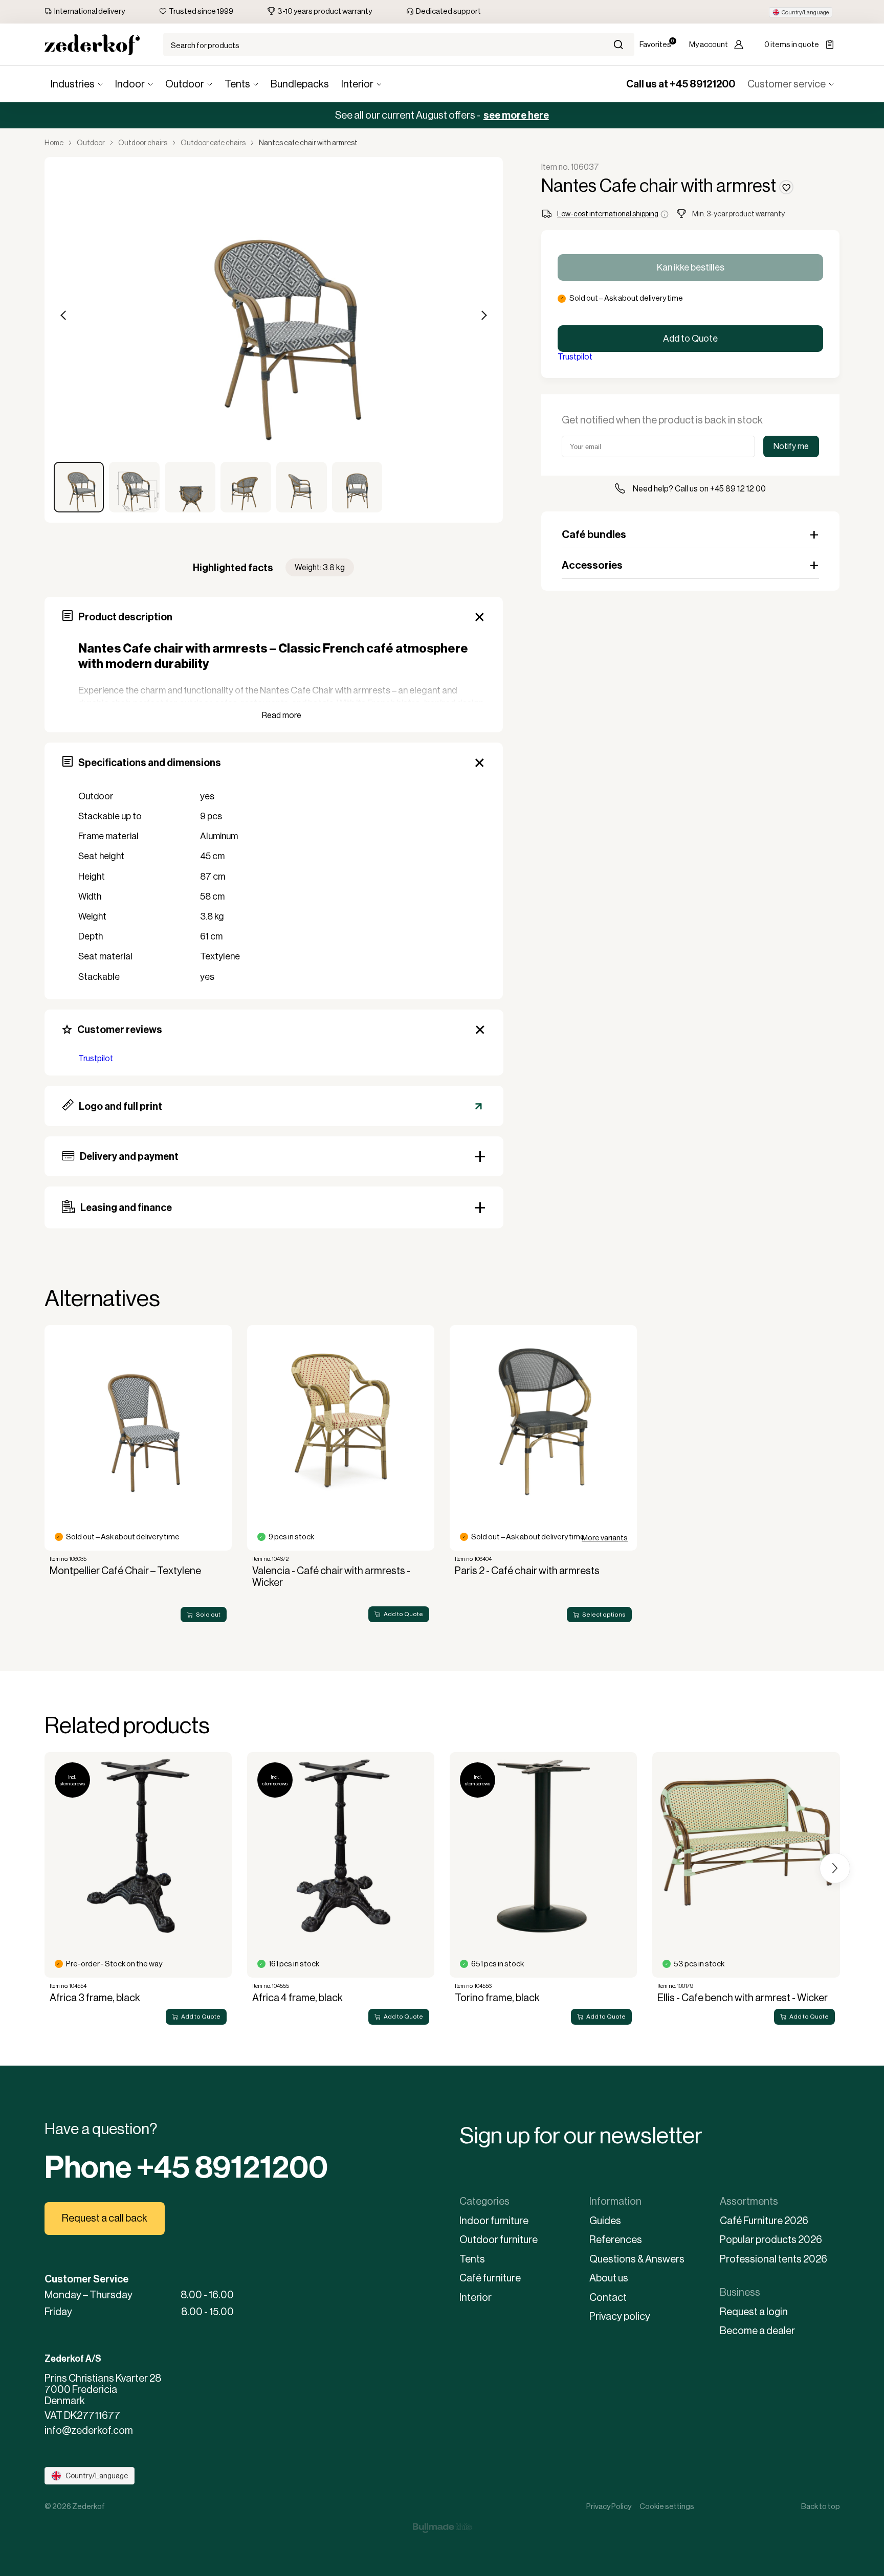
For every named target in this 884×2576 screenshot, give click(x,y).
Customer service (787, 84)
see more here (516, 115)
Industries (73, 84)
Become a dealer (757, 2331)
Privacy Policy (609, 2506)
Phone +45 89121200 (186, 2167)
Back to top (821, 2506)
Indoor (130, 84)
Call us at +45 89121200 (681, 84)
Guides (605, 2221)
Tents (237, 84)
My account (709, 44)
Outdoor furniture (499, 2240)
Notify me (791, 446)
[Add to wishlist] (786, 187)
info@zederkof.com (89, 2431)
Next (483, 316)
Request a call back (105, 2218)
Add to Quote (690, 339)
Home (54, 143)
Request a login (754, 2312)
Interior (357, 84)
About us (609, 2278)
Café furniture (490, 2278)
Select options (604, 1615)
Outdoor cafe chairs (213, 143)
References (616, 2240)
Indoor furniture (494, 2221)
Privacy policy (620, 2316)
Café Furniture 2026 (764, 2221)
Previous (64, 316)
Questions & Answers (637, 2259)
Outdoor (185, 84)
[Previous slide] (50, 1431)
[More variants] (543, 1419)
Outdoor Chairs (143, 143)
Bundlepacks (300, 84)
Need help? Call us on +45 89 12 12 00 (699, 489)
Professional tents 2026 (773, 2259)
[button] (801, 12)
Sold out (208, 1615)
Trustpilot (96, 1058)
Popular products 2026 (771, 2240)
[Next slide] (835, 1431)
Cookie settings (667, 2506)
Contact (608, 2298)
